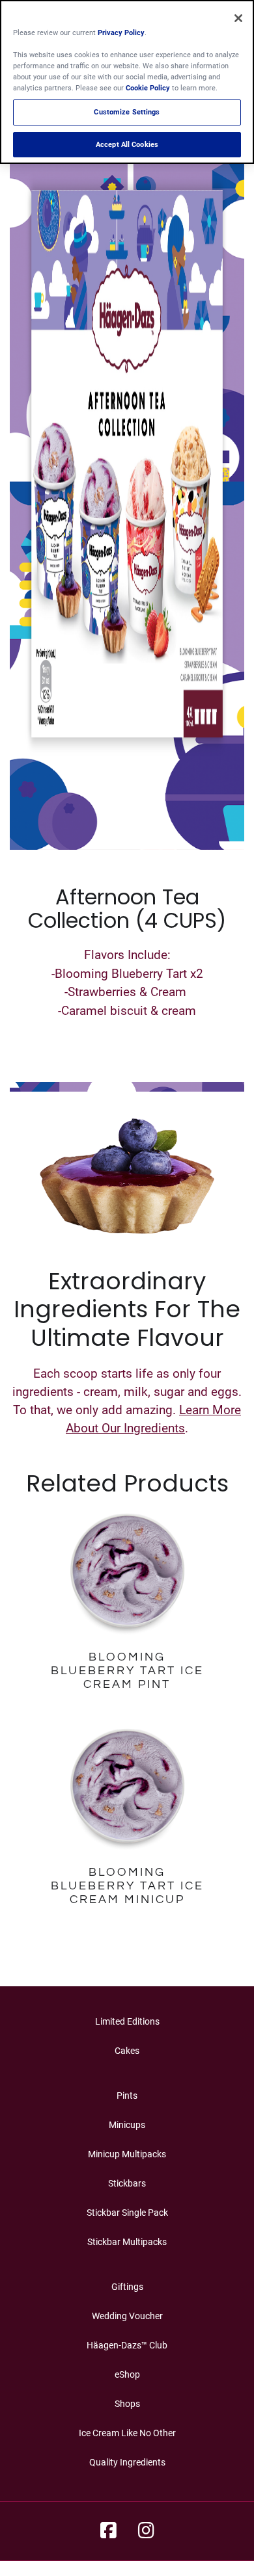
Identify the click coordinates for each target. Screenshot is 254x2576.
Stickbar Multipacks (127, 2242)
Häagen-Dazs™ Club (127, 2345)
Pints (127, 2096)
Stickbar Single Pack (127, 2213)
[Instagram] (146, 2531)
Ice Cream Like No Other (127, 2433)
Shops (127, 2404)
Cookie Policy (148, 88)
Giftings (127, 2287)
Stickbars (127, 2183)
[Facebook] (108, 2531)
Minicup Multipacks (127, 2154)
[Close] (238, 18)
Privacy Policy (121, 33)
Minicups (127, 2125)
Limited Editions (127, 2021)
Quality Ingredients (127, 2462)
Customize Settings (127, 112)
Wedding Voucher (127, 2316)
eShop (127, 2374)
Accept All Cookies (127, 144)
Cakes (127, 2051)
